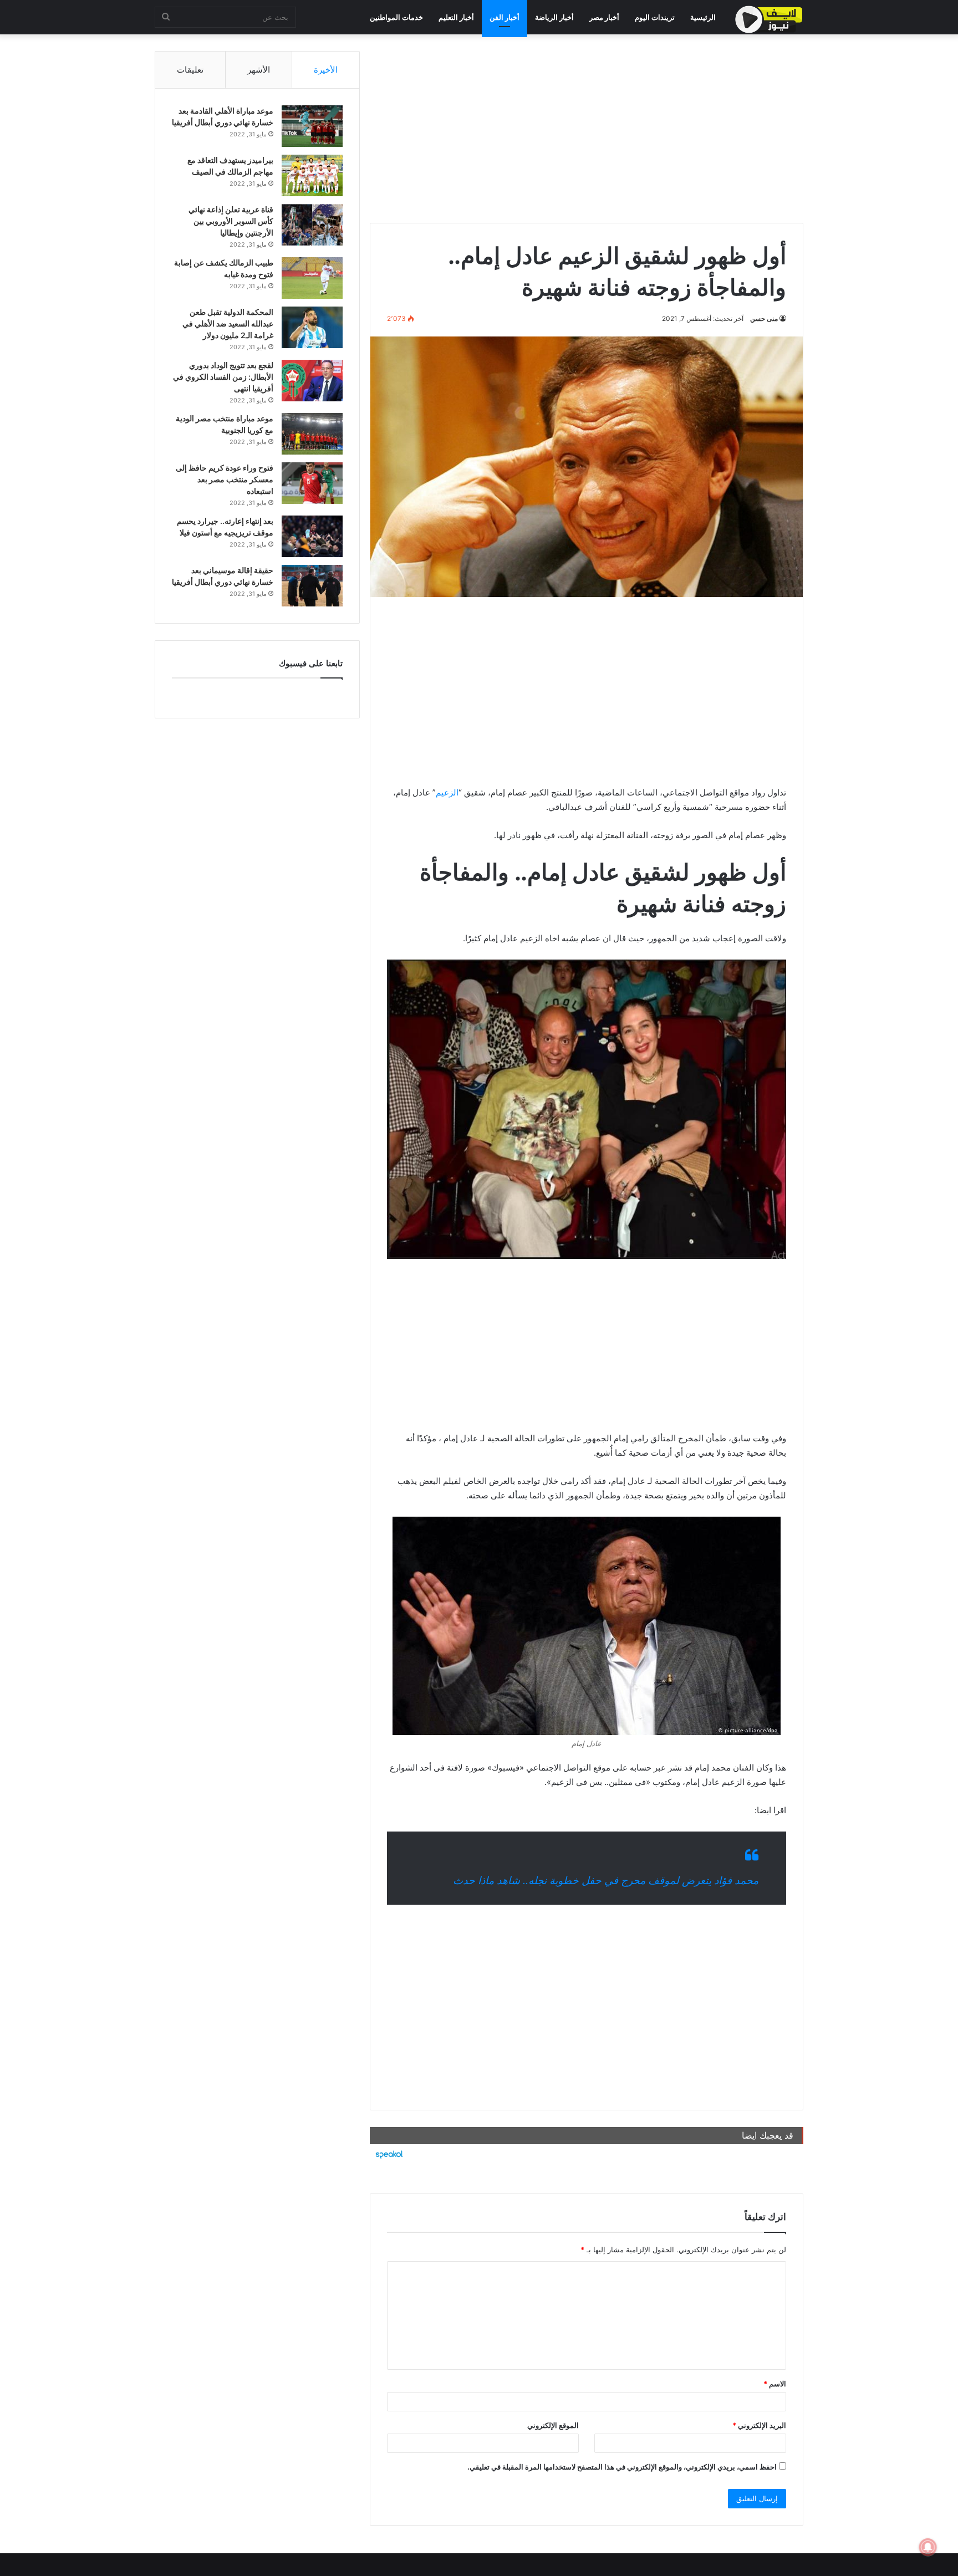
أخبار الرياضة (554, 17)
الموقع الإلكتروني (553, 2425)
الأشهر (259, 70)
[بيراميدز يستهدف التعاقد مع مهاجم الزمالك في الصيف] (312, 175)
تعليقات (190, 70)
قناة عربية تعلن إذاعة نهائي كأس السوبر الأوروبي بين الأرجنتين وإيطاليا (231, 221)
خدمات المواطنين (396, 17)
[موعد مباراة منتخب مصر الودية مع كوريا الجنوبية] (312, 434)
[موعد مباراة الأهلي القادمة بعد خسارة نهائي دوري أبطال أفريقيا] (312, 126)
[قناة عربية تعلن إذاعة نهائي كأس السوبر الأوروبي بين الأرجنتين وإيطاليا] (312, 225)
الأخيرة (326, 70)
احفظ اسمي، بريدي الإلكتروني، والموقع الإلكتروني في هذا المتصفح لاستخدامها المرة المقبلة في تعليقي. (622, 2467)
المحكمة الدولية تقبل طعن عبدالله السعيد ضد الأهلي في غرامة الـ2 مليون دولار (228, 323)
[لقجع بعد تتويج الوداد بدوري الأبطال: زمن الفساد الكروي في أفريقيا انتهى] (312, 381)
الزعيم (447, 792)
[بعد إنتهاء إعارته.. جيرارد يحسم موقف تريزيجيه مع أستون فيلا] (312, 536)
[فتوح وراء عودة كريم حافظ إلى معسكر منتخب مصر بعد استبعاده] (312, 483)
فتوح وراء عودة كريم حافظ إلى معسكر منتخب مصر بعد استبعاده (225, 479)
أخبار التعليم (456, 17)
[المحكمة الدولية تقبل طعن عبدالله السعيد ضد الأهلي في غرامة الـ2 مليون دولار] (312, 327)
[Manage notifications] (928, 2547)
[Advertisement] (587, 129)
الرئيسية (703, 17)
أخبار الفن (505, 17)
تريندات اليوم (655, 17)
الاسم (775, 2384)
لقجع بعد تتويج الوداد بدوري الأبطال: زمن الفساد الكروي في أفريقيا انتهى (223, 377)
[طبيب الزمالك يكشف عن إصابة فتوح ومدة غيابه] (312, 278)
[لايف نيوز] (769, 19)
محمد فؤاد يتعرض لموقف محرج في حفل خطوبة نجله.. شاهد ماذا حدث (606, 1881)
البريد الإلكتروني (759, 2425)
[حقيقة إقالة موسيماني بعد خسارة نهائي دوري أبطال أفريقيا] (312, 586)
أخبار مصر (604, 17)
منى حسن (764, 318)
